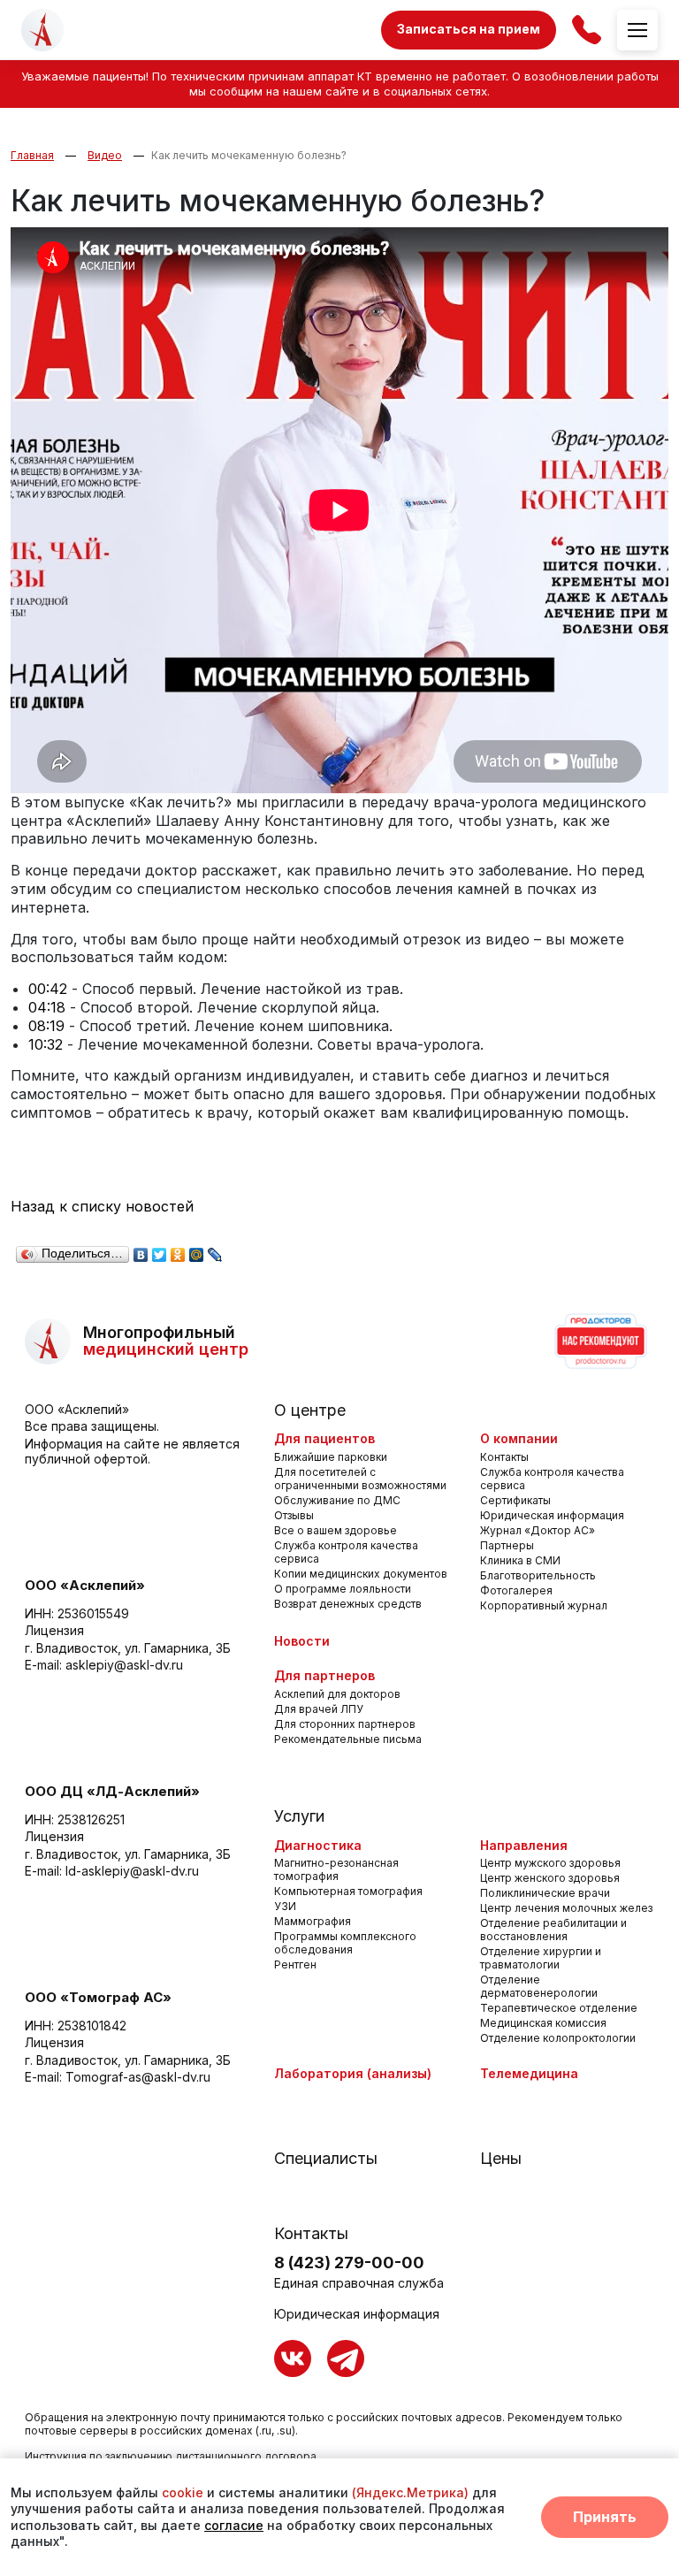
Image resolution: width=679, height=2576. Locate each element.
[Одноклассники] (178, 1250)
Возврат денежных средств (348, 1604)
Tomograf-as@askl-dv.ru (138, 2077)
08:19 (46, 1026)
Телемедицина (529, 2073)
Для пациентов (324, 1438)
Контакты (504, 1457)
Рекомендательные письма (348, 1739)
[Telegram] (346, 2358)
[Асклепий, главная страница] (42, 30)
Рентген (295, 1964)
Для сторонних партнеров (345, 1724)
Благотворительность (538, 1575)
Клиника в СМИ (520, 1560)
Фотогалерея (516, 1590)
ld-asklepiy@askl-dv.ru (132, 1871)
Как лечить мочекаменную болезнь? (249, 155)
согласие (234, 2525)
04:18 (47, 1007)
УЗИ (285, 1906)
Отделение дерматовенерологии (539, 1986)
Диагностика (318, 1845)
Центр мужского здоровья (550, 1863)
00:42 (48, 989)
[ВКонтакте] (141, 1250)
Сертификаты (515, 1500)
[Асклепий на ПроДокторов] (599, 1342)
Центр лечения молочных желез (566, 1908)
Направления (524, 1845)
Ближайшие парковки (331, 1457)
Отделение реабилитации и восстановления (553, 1930)
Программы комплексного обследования (345, 1943)
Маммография (313, 1921)
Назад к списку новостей (102, 1206)
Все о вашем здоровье (336, 1530)
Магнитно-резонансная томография (336, 1869)
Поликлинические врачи (545, 1893)
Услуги (299, 1816)
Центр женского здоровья (550, 1878)
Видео (105, 155)
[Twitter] (160, 1250)
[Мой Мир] (197, 1250)
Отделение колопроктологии (558, 2038)
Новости (302, 1641)
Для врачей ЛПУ (319, 1709)
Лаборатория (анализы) (353, 2073)
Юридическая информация (552, 1515)
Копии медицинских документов (361, 1574)
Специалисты (326, 2158)
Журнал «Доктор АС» (538, 1530)
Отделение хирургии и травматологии (541, 1958)
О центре (310, 1410)
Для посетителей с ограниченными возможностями (360, 1479)
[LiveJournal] (215, 1250)
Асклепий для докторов (337, 1694)
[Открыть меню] (637, 30)
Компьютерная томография (348, 1891)
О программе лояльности (343, 1589)
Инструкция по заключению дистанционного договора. (172, 2456)
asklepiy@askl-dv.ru (124, 1665)
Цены (501, 2158)
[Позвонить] (587, 30)
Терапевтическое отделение (559, 2008)
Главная (32, 155)
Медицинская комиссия (543, 2023)
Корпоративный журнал (544, 1605)
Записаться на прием (469, 29)
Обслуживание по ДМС (337, 1500)
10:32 (46, 1044)
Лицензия (54, 1630)
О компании (519, 1438)
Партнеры (507, 1545)
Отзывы (294, 1515)
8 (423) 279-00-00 (349, 2263)
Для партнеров (324, 1675)
